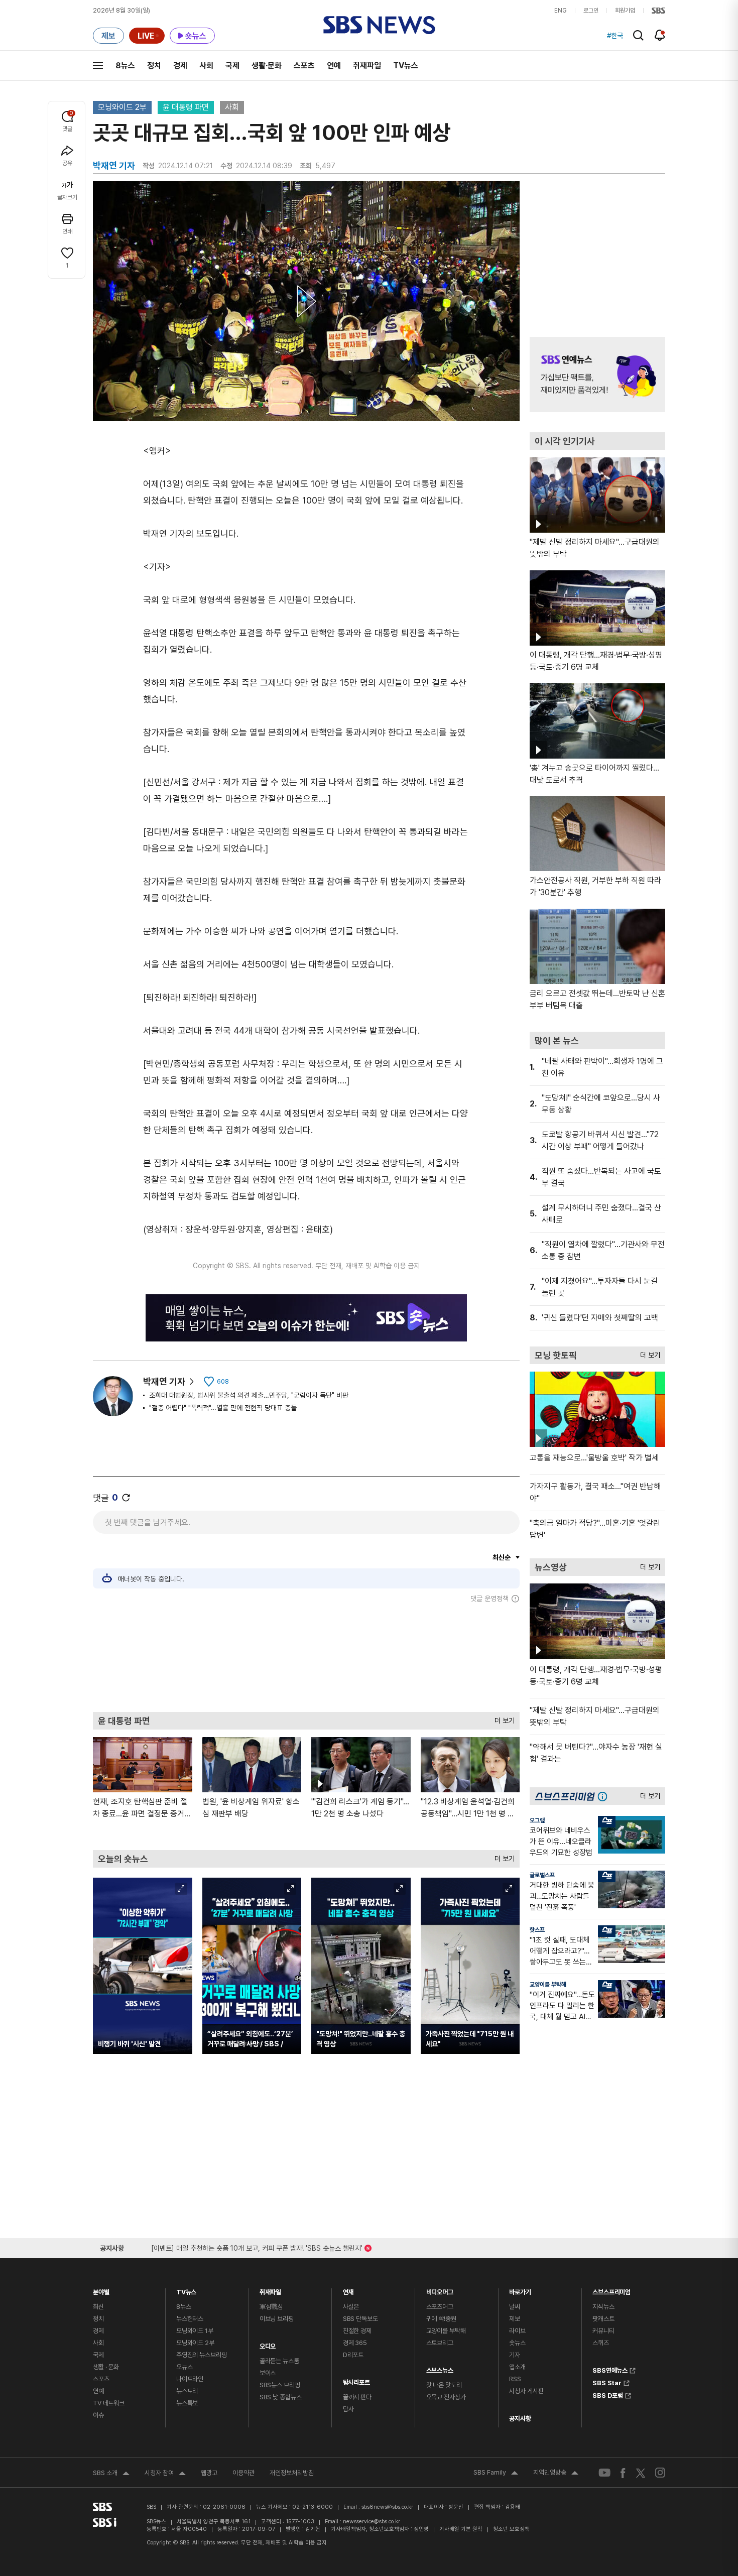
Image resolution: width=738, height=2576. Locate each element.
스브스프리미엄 (611, 2290)
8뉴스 (125, 66)
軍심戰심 (271, 2307)
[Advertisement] (306, 1657)
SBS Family (496, 2474)
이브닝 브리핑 (277, 2319)
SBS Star (607, 2382)
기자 (515, 2355)
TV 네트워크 (109, 2403)
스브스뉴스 (440, 2368)
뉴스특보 (187, 2403)
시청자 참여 (165, 2474)
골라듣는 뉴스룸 (279, 2361)
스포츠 (304, 66)
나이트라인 (190, 2379)
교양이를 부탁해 (548, 1985)
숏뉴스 (517, 2343)
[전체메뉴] (98, 65)
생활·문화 (267, 66)
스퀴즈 (601, 2343)
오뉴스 (184, 2367)
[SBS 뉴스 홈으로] (379, 25)
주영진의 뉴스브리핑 (202, 2355)
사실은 (351, 2307)
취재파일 (367, 66)
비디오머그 (440, 2290)
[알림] (660, 35)
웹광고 (209, 2473)
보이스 (268, 2373)
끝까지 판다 (357, 2397)
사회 (206, 66)
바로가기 (520, 2290)
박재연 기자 (164, 1381)
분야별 (101, 2290)
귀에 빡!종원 (441, 2319)
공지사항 (520, 2419)
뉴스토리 (187, 2391)
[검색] (638, 35)
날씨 (515, 2307)
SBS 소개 (111, 2474)
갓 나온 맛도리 (444, 2385)
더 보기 (502, 1718)
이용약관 (243, 2473)
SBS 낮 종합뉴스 (281, 2397)
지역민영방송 (556, 2474)
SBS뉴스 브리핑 (280, 2385)
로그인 (591, 11)
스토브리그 (440, 2343)
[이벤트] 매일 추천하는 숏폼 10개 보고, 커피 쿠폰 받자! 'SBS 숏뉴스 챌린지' (257, 2246)
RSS (515, 2379)
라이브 (517, 2331)
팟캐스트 (603, 2319)
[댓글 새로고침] (126, 1498)
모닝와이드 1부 (195, 2331)
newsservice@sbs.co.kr (372, 2522)
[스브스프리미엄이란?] (605, 1796)
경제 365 (355, 2343)
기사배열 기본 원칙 (461, 2529)
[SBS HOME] (658, 11)
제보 (515, 2319)
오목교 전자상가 (446, 2397)
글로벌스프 (542, 1875)
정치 (154, 66)
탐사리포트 (356, 2380)
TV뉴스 (406, 66)
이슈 (98, 2415)
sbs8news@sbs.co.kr (387, 2507)
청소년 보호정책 (511, 2529)
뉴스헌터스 (190, 2319)
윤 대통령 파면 (186, 107)
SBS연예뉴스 (610, 2369)
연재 (348, 2290)
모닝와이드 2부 (122, 107)
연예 (334, 66)
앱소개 (517, 2367)
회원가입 (625, 11)
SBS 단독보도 (360, 2319)
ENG (561, 11)
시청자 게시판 (526, 2391)
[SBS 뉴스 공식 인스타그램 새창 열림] (660, 2473)
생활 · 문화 (106, 2367)
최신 (98, 2307)
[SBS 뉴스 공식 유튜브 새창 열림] (604, 2473)
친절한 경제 (357, 2331)
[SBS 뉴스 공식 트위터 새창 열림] (641, 2472)
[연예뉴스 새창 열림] (597, 375)
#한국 (615, 36)
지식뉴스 (603, 2307)
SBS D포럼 (608, 2394)
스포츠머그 (440, 2307)
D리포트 (353, 2355)
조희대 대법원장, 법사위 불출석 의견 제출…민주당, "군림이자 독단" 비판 (249, 1395)
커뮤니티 (603, 2331)
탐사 (348, 2409)
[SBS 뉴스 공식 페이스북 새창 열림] (623, 2473)
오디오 (268, 2344)
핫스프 (537, 1930)
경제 (180, 66)
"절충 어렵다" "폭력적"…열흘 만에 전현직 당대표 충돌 (223, 1408)
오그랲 (537, 1820)
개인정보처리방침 (292, 2473)
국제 (232, 66)
